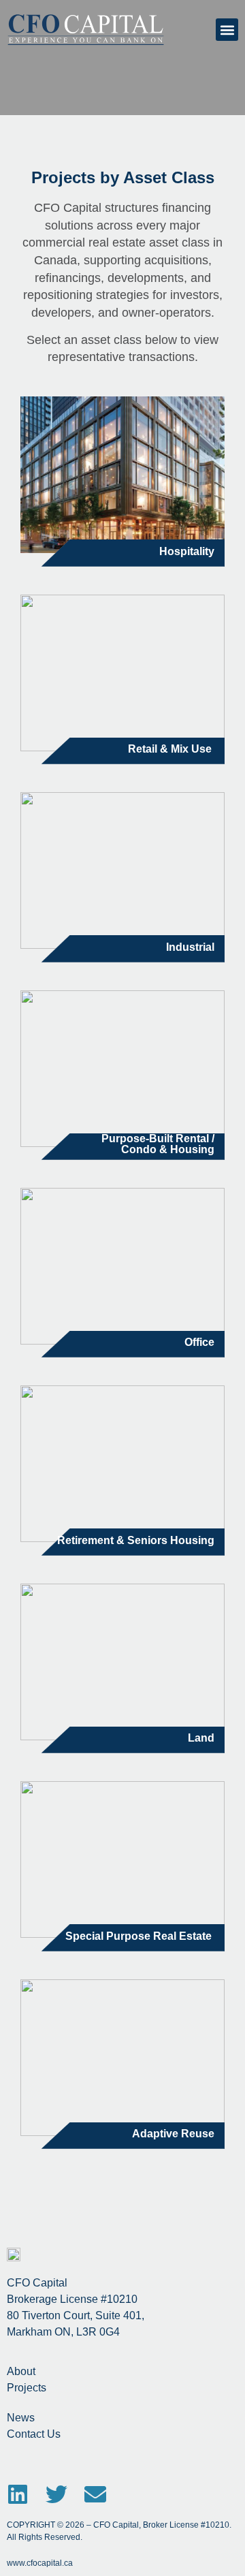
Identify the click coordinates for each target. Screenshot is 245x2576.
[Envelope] (95, 2494)
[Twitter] (56, 2494)
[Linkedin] (18, 2494)
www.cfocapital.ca (40, 2563)
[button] (227, 30)
